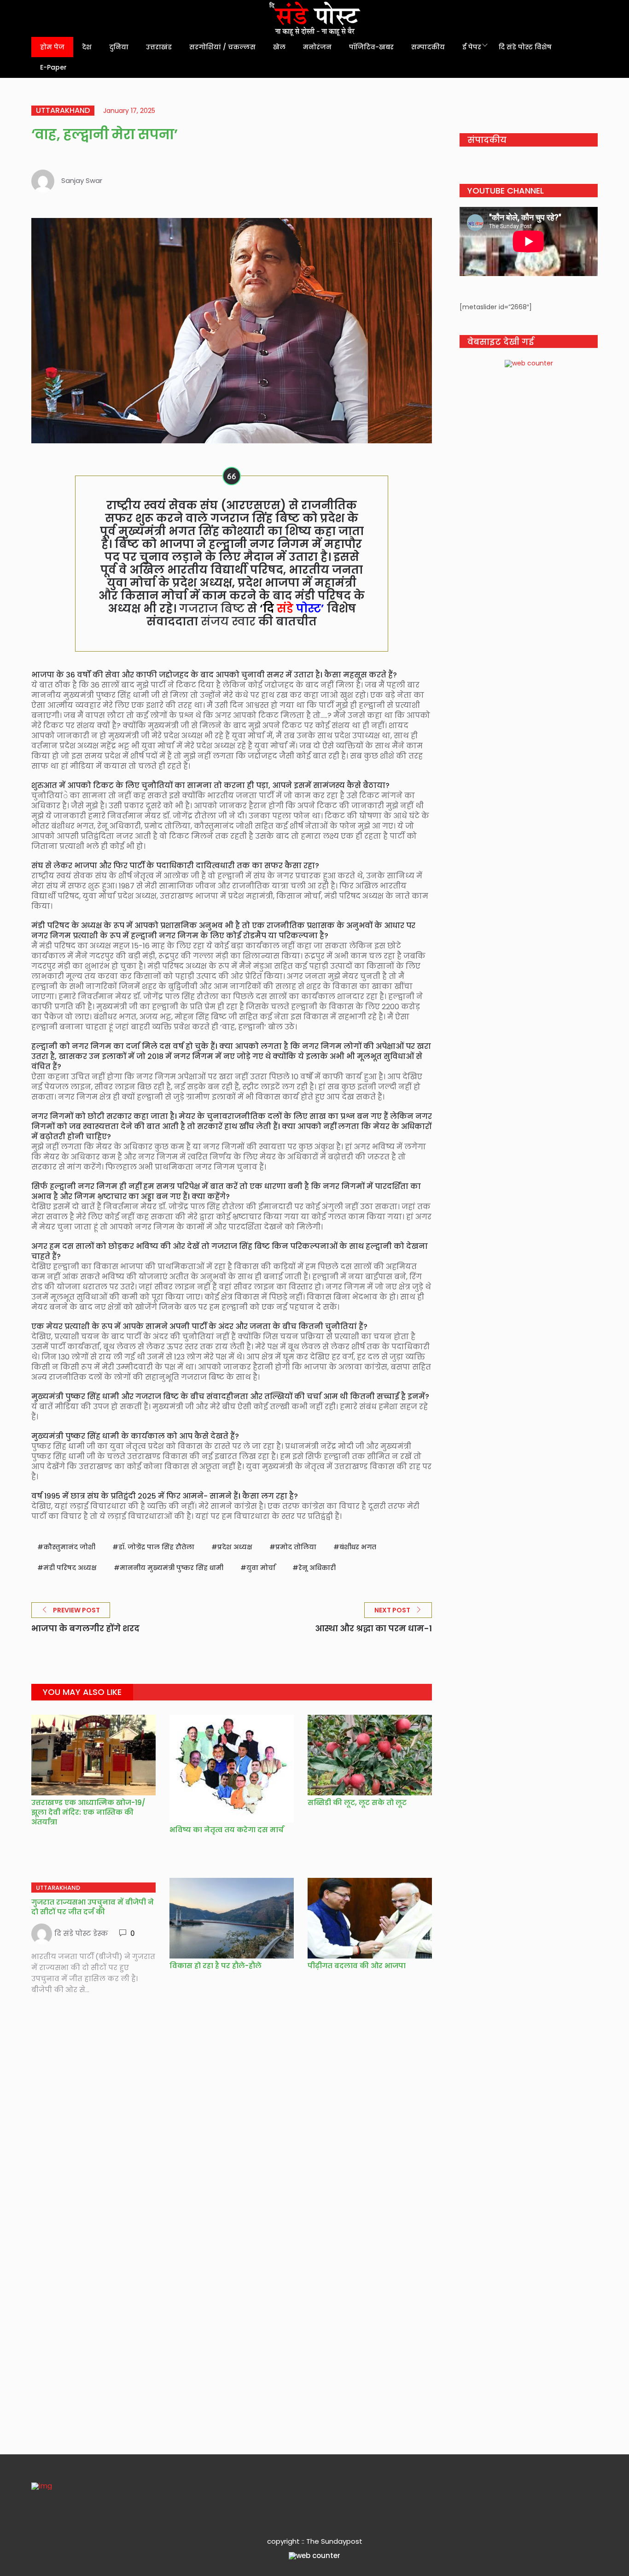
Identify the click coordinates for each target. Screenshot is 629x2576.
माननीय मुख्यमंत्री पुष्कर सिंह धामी (172, 1568)
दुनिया (119, 47)
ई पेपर (472, 47)
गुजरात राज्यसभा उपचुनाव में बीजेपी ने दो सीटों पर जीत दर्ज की (93, 1907)
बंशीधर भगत (358, 1547)
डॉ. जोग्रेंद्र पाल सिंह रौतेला (156, 1547)
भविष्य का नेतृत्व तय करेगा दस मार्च (227, 1830)
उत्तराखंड (159, 47)
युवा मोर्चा (261, 1568)
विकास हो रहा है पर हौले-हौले (215, 1966)
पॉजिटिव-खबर (371, 47)
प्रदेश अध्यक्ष (235, 1547)
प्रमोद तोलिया (296, 1547)
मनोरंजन (317, 47)
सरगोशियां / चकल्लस (222, 47)
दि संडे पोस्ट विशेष (525, 47)
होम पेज (52, 47)
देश (87, 47)
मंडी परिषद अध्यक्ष (70, 1568)
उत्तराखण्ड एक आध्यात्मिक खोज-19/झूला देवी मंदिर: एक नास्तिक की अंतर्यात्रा (88, 1812)
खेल (279, 47)
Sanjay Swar (82, 180)
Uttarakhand (63, 111)
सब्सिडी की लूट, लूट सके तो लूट (357, 1803)
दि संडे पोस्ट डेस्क (81, 1933)
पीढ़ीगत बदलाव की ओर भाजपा (357, 1966)
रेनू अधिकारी (317, 1568)
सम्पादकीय (428, 47)
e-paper (53, 67)
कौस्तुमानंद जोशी (69, 1547)
